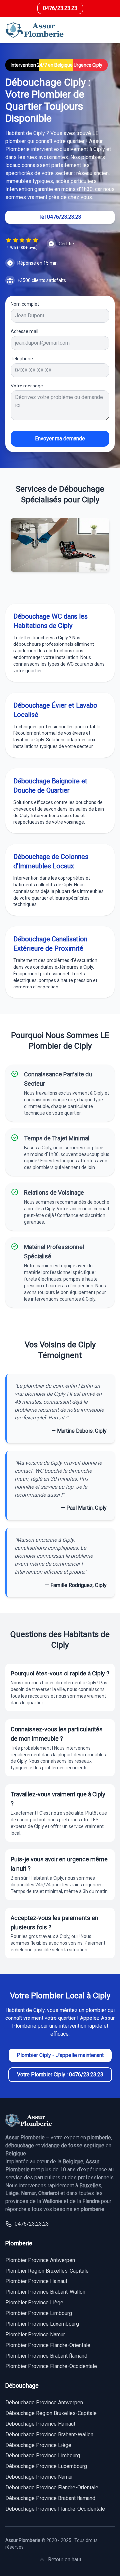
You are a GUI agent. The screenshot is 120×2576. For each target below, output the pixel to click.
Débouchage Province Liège (38, 2445)
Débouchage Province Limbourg (43, 2456)
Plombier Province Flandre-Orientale (48, 2345)
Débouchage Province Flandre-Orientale (52, 2488)
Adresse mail (24, 331)
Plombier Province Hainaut (36, 2281)
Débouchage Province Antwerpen (44, 2403)
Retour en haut (65, 2560)
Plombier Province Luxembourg (42, 2324)
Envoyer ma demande (60, 438)
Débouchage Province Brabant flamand (50, 2498)
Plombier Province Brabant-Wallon (45, 2292)
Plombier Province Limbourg (39, 2313)
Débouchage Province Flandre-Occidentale (55, 2509)
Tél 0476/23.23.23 (60, 217)
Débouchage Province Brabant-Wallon (49, 2434)
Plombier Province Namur (35, 2334)
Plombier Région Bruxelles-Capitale (47, 2271)
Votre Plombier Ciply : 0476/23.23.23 (60, 2074)
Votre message (27, 386)
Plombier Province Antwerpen (40, 2260)
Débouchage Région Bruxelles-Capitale (51, 2413)
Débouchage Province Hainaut (40, 2424)
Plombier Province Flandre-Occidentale (51, 2366)
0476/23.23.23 (60, 8)
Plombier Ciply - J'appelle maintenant (60, 2055)
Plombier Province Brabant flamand (46, 2356)
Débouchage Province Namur (39, 2477)
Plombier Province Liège (34, 2303)
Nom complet (25, 304)
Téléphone (22, 359)
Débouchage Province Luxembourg (46, 2466)
